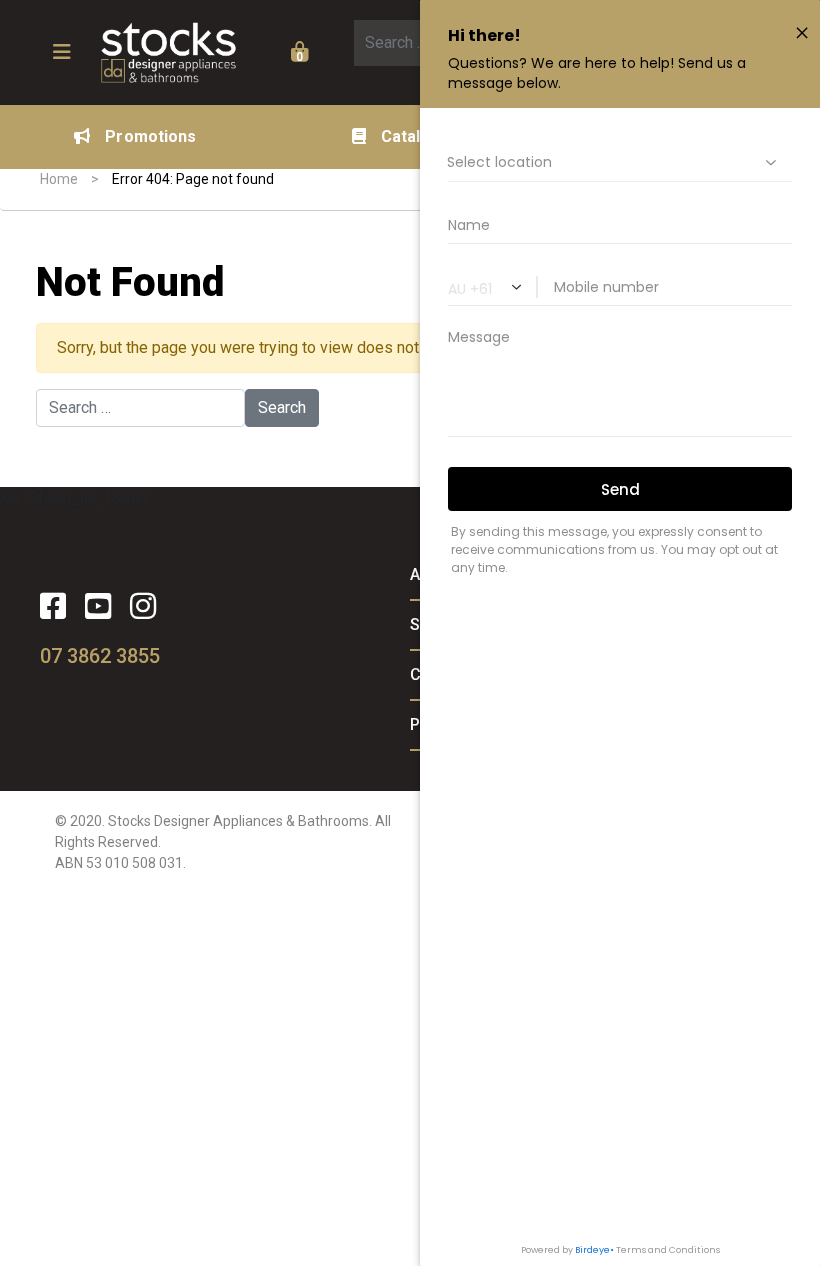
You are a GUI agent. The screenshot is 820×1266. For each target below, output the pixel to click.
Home (59, 179)
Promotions (150, 136)
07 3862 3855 (100, 656)
